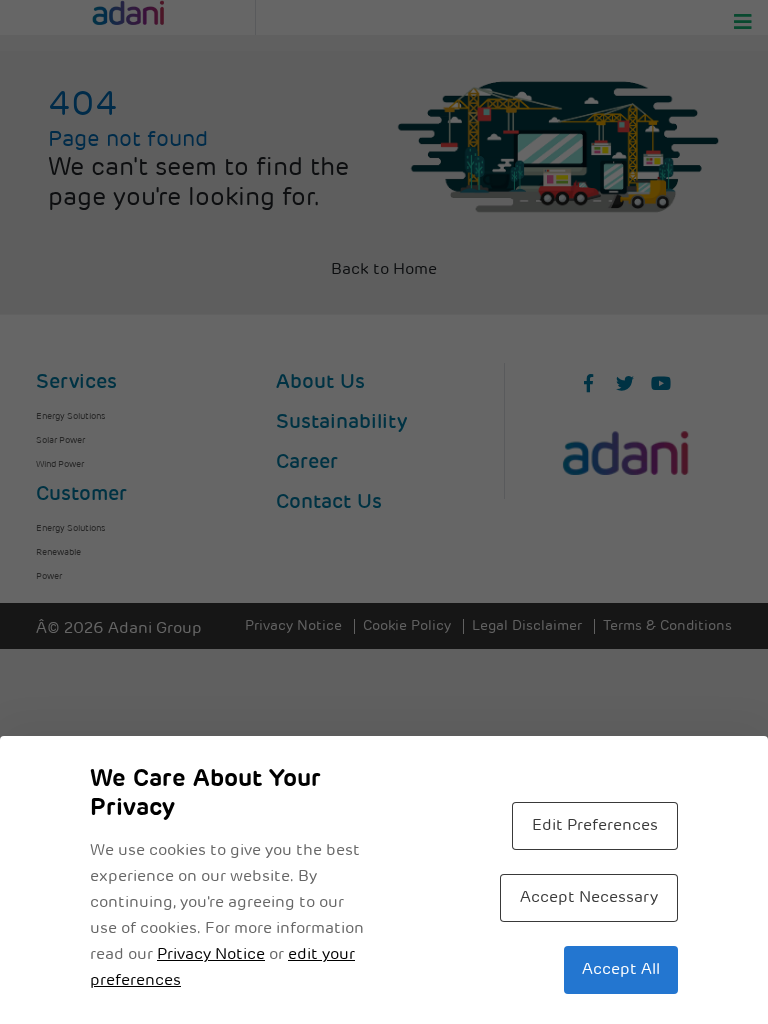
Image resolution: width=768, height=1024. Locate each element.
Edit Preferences (595, 826)
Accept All (621, 970)
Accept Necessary (589, 898)
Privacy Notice (211, 955)
